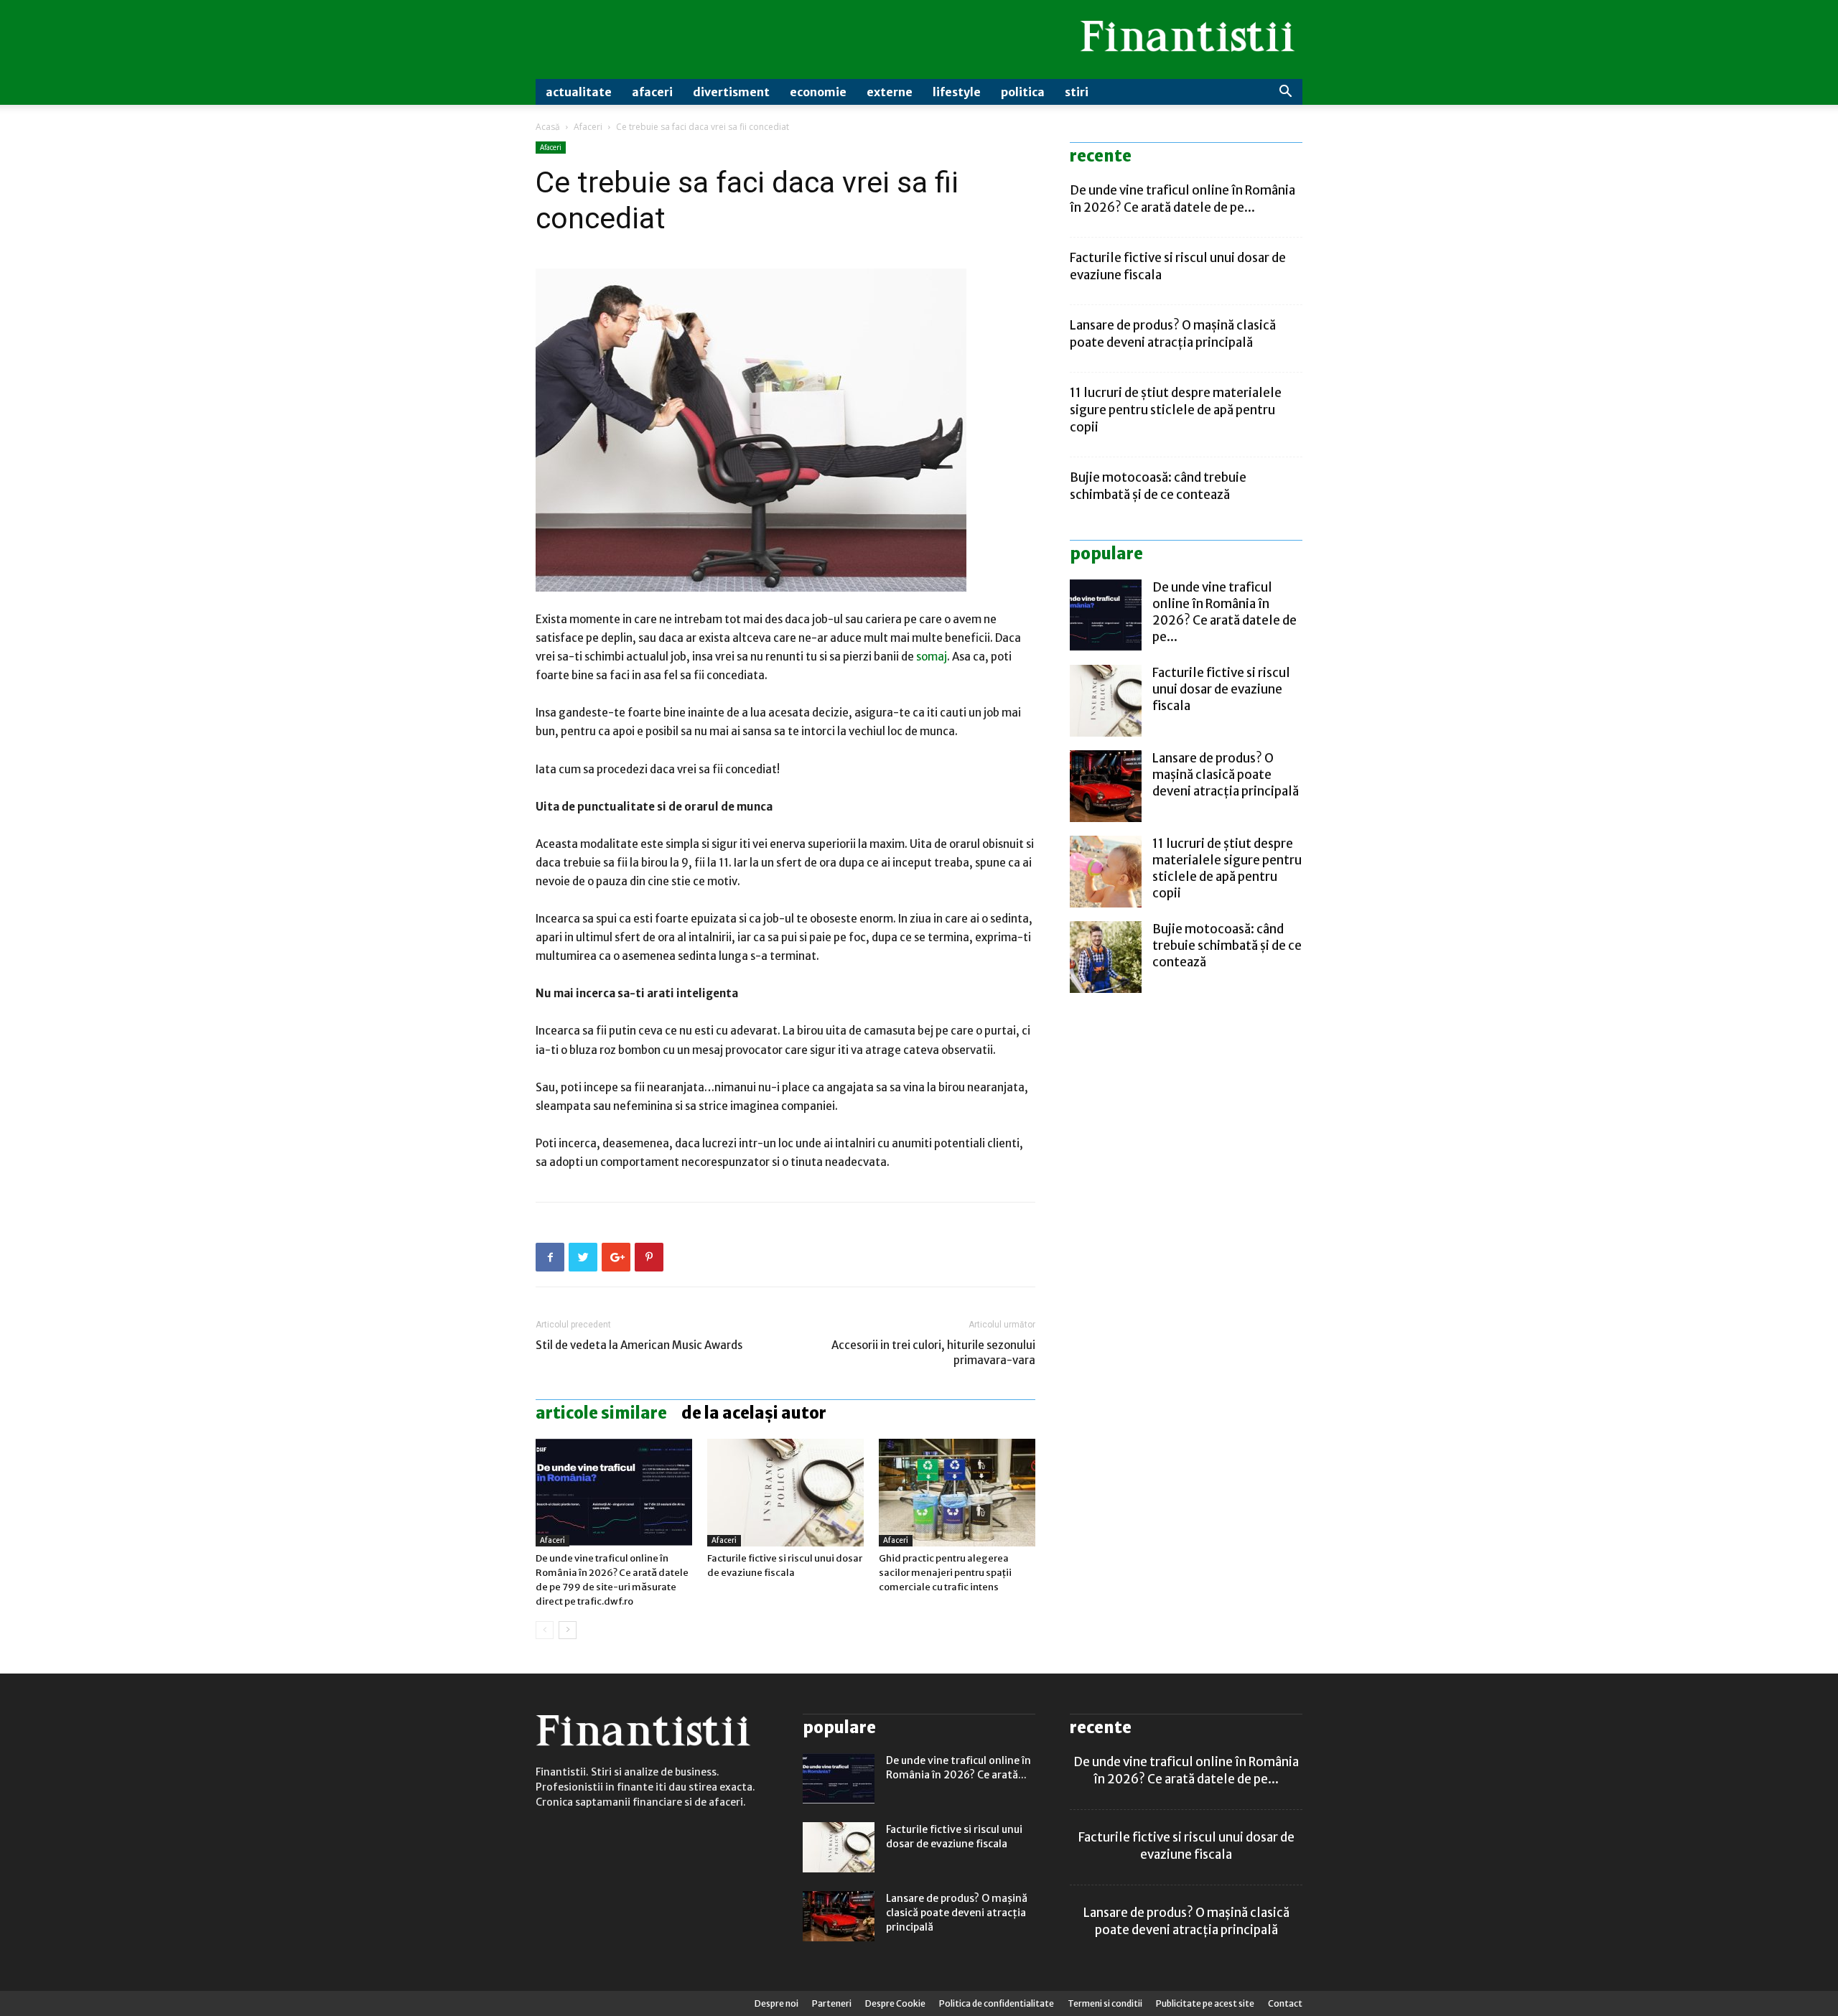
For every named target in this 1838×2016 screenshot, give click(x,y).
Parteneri (832, 2003)
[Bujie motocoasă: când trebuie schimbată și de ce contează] (1106, 957)
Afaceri (652, 92)
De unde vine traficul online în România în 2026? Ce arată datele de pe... (1224, 612)
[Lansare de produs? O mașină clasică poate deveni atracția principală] (1106, 786)
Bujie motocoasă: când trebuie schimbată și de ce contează (1227, 946)
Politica (1023, 92)
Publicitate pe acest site (1205, 2003)
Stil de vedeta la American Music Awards (639, 1345)
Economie (818, 92)
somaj (932, 657)
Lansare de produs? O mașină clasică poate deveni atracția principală (1226, 775)
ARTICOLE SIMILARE (601, 1413)
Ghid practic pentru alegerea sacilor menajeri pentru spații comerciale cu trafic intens (945, 1573)
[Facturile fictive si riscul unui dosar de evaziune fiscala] (785, 1493)
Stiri (1077, 92)
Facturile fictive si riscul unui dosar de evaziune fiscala (1221, 689)
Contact (1285, 2003)
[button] (1285, 93)
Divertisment (731, 92)
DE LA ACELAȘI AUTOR (754, 1413)
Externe (890, 92)
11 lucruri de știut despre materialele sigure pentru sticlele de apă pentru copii (1176, 410)
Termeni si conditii (1105, 2003)
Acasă (548, 127)
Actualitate (579, 92)
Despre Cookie (895, 2003)
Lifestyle (957, 92)
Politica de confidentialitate (997, 2003)
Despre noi (776, 2003)
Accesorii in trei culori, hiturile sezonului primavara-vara (933, 1353)
